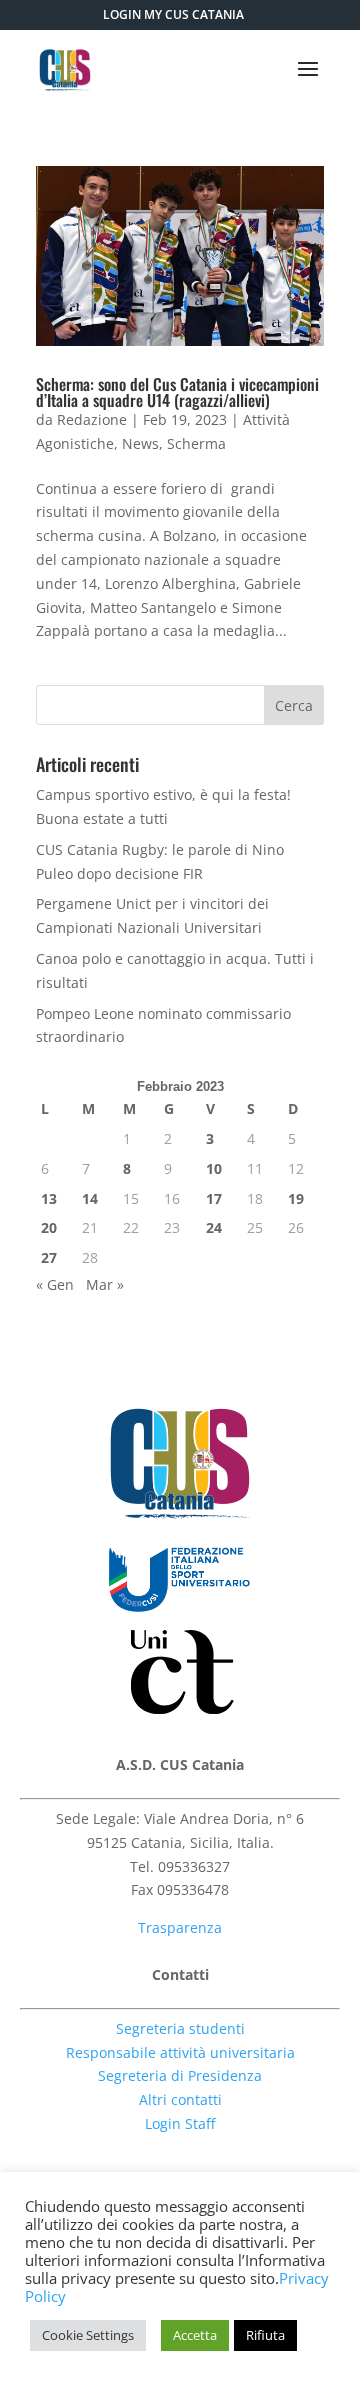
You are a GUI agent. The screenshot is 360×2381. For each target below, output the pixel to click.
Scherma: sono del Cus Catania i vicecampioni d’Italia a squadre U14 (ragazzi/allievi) (177, 392)
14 (90, 1198)
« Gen (55, 1284)
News (140, 443)
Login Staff (180, 2123)
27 (49, 1257)
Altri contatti (180, 2099)
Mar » (105, 1284)
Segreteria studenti (180, 2028)
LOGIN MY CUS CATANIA (173, 14)
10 (214, 1168)
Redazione (92, 419)
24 (214, 1227)
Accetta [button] (195, 2335)
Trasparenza (180, 1927)
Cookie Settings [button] (88, 2335)
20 (49, 1227)
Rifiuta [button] (265, 2335)
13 (49, 1198)
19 (296, 1198)
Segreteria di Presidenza (180, 2075)
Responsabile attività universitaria (180, 2052)
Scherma (196, 443)
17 (214, 1198)
